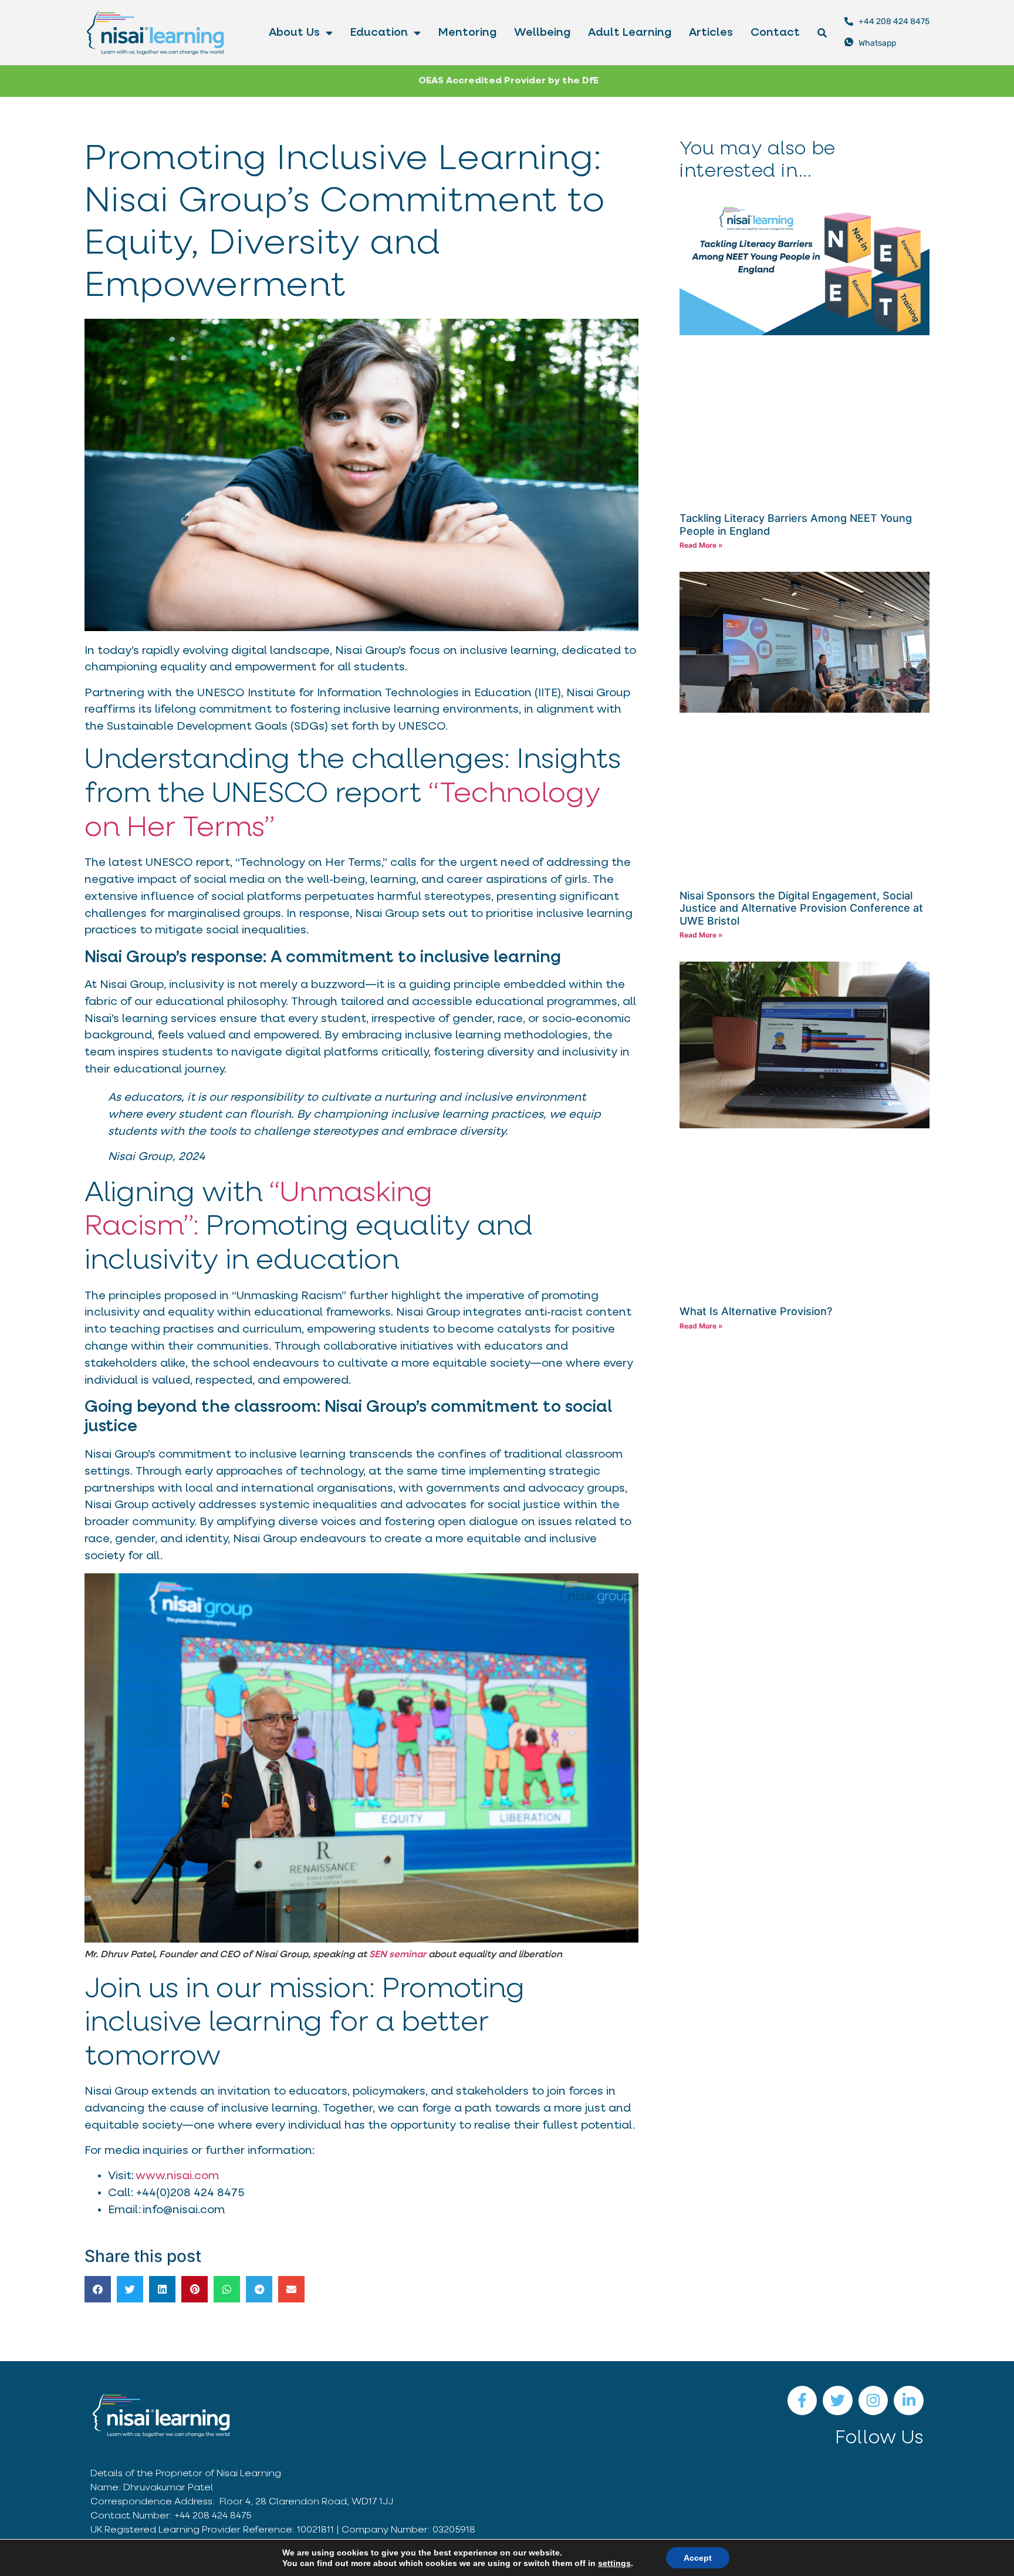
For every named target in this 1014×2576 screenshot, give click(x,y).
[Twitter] (838, 2401)
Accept (698, 2558)
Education (379, 33)
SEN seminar (398, 1955)
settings (614, 2563)
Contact (775, 33)
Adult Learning (630, 33)
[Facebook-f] (802, 2401)
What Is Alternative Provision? (756, 1311)
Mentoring (467, 33)
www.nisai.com (177, 2176)
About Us (294, 33)
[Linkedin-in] (909, 2401)
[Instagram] (873, 2401)
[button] (98, 2289)
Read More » (701, 545)
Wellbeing (542, 33)
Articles (711, 33)
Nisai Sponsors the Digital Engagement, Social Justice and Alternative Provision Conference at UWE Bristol (801, 908)
